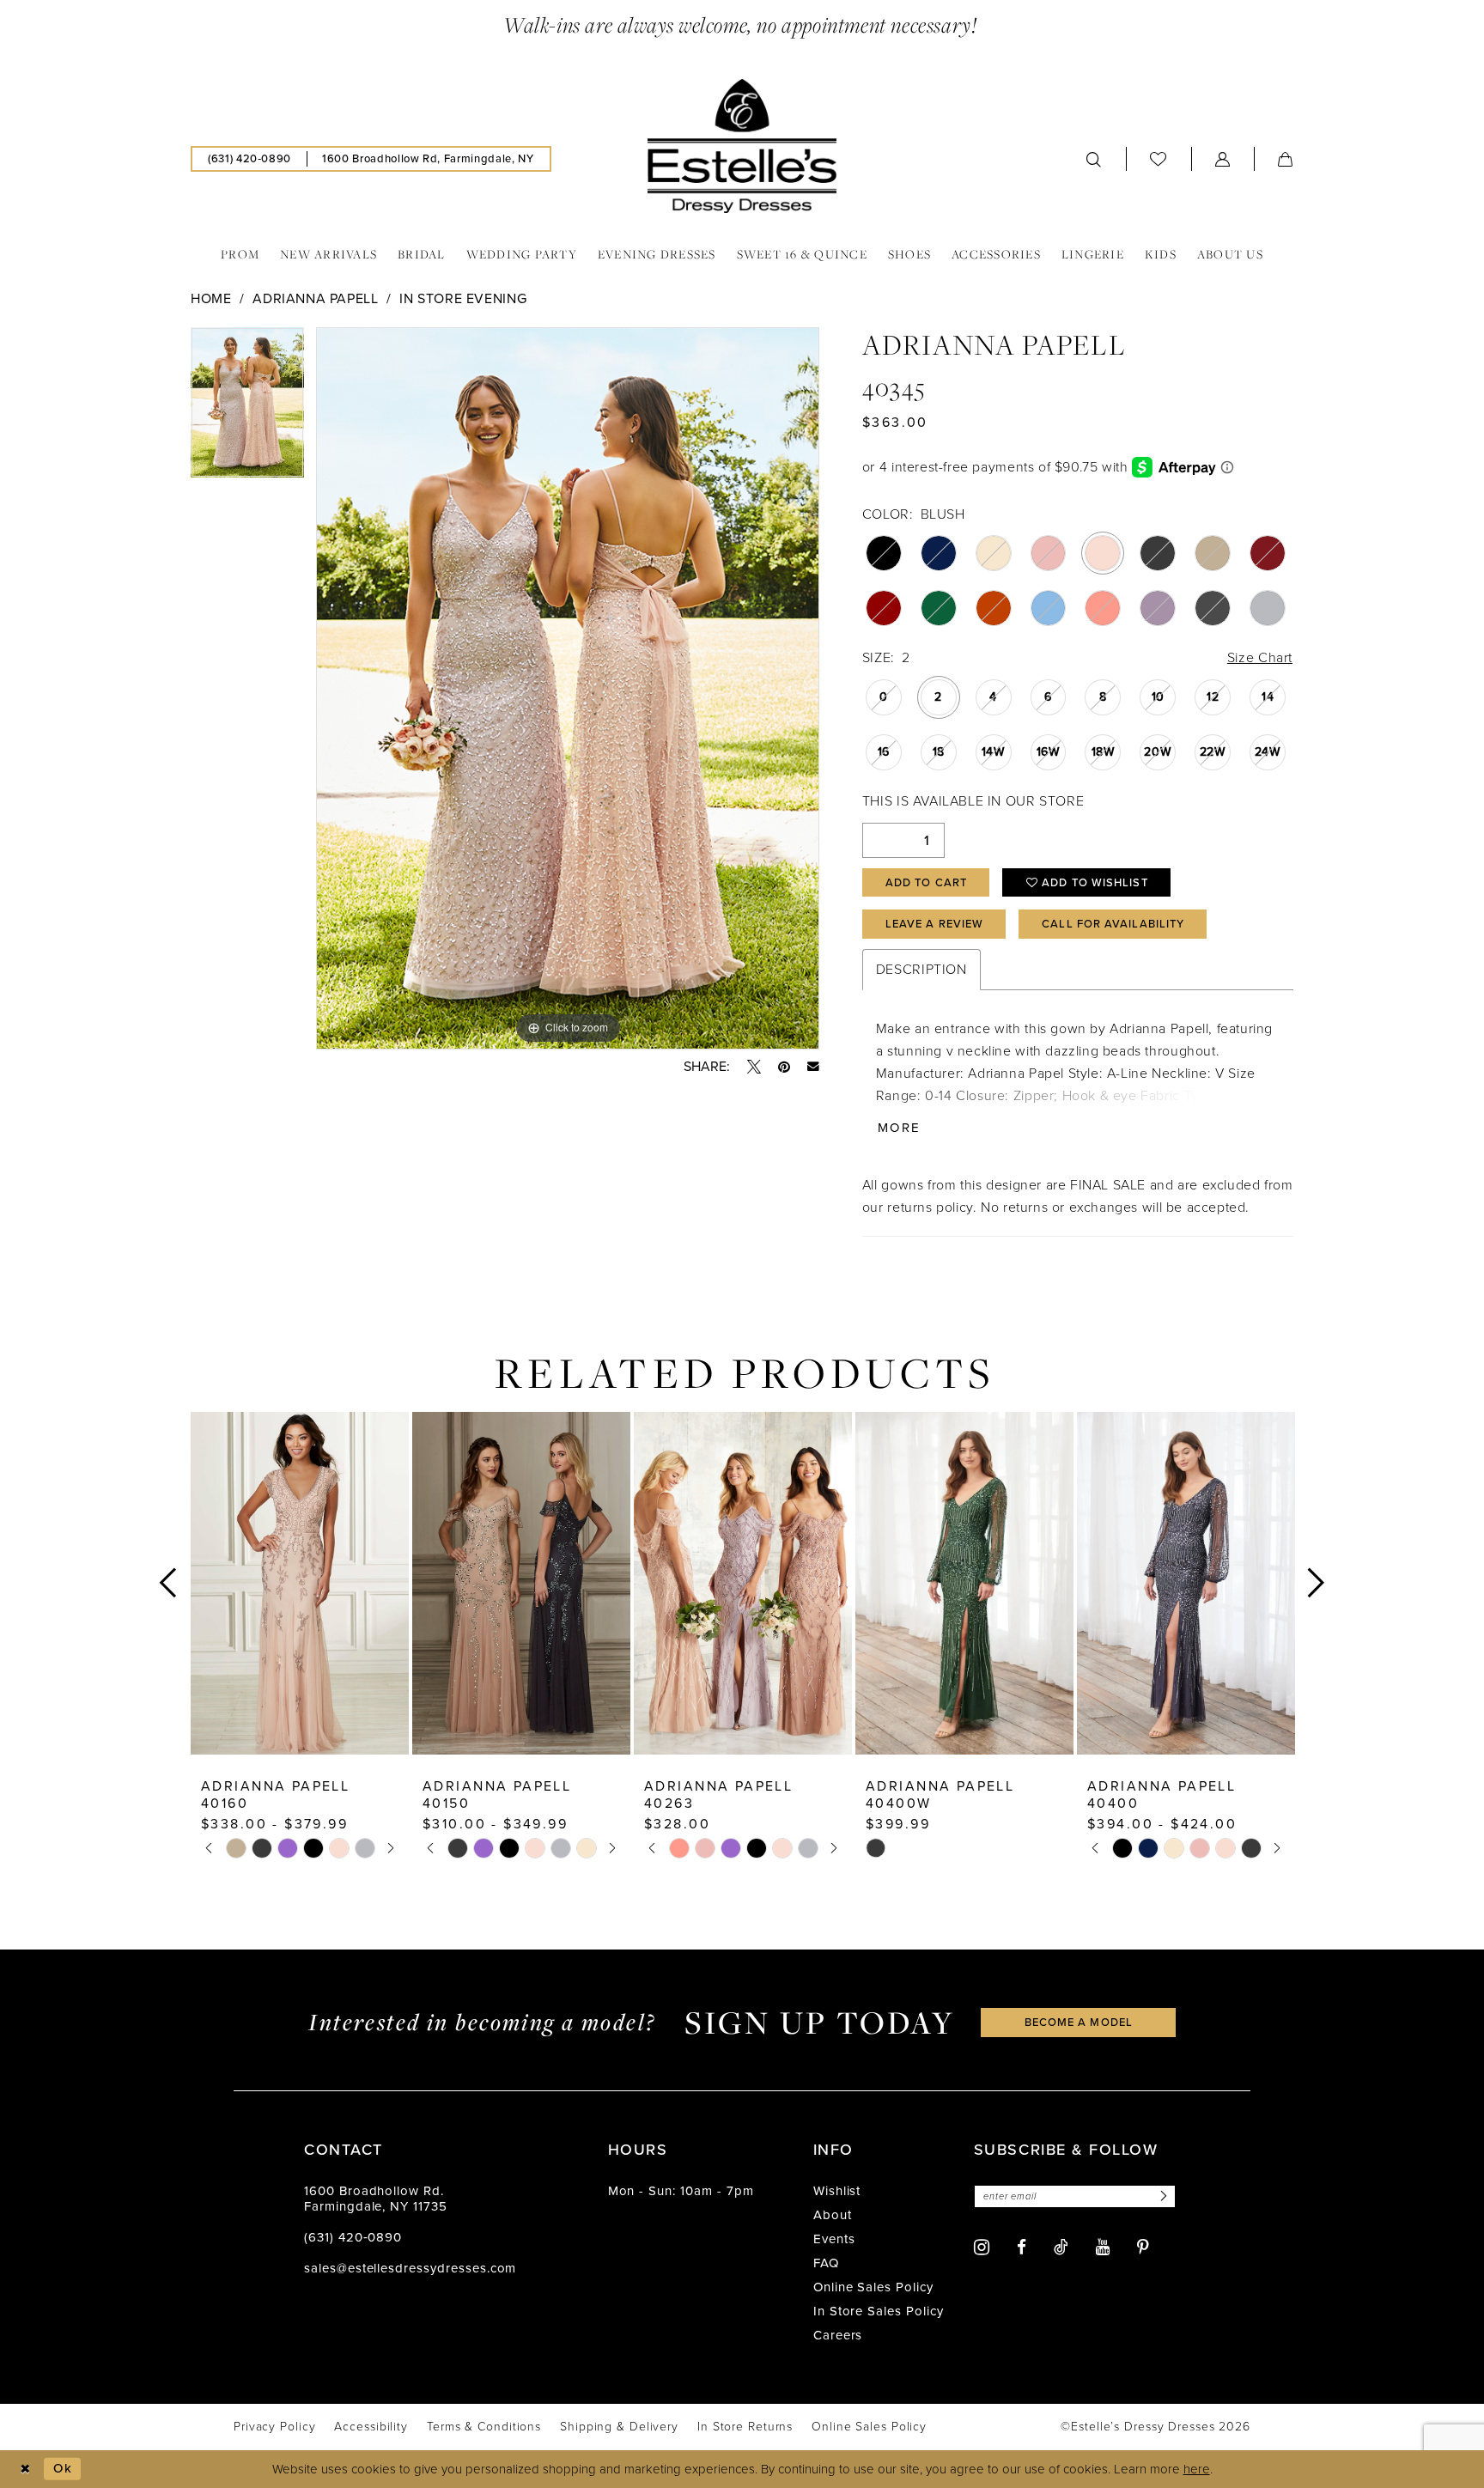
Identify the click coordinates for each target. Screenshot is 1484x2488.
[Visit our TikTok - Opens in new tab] (1061, 2247)
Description (921, 969)
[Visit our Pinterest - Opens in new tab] (1143, 2247)
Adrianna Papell (315, 298)
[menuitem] (249, 159)
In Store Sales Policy (879, 2311)
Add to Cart (926, 882)
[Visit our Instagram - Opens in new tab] (982, 2247)
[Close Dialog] (25, 2469)
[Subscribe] (1161, 2196)
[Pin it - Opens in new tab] (784, 1067)
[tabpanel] (247, 408)
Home (211, 298)
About (833, 2215)
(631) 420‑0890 (353, 2237)
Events (834, 2239)
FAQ (826, 2263)
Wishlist (837, 2191)
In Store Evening (463, 298)
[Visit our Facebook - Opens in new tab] (1022, 2247)
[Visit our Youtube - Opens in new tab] (1103, 2247)
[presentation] (300, 1583)
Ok (63, 2468)
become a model (1079, 2022)
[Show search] (1094, 159)
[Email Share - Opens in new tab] (813, 1067)
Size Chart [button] (1260, 657)
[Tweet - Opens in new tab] (754, 1067)
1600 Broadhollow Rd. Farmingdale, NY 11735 (376, 2199)
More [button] (899, 1128)
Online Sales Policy (873, 2287)
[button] (1223, 159)
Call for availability (1113, 924)
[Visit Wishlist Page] (1159, 158)
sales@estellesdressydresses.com (410, 2268)
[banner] (742, 146)
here (1197, 2469)
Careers (838, 2335)
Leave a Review (934, 924)
